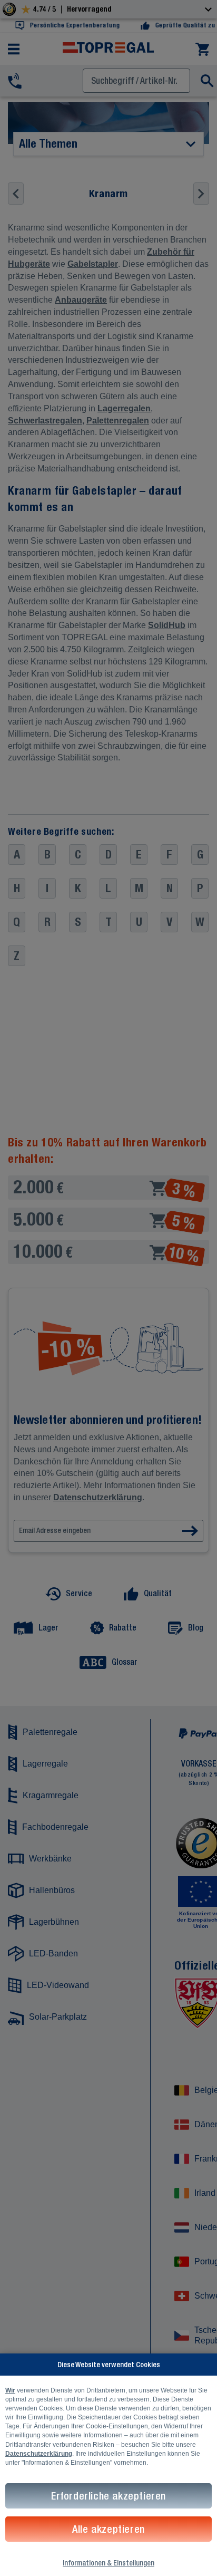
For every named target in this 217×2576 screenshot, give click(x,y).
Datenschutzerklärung (39, 2454)
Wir (10, 2390)
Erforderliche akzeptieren (108, 2496)
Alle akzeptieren (108, 2529)
